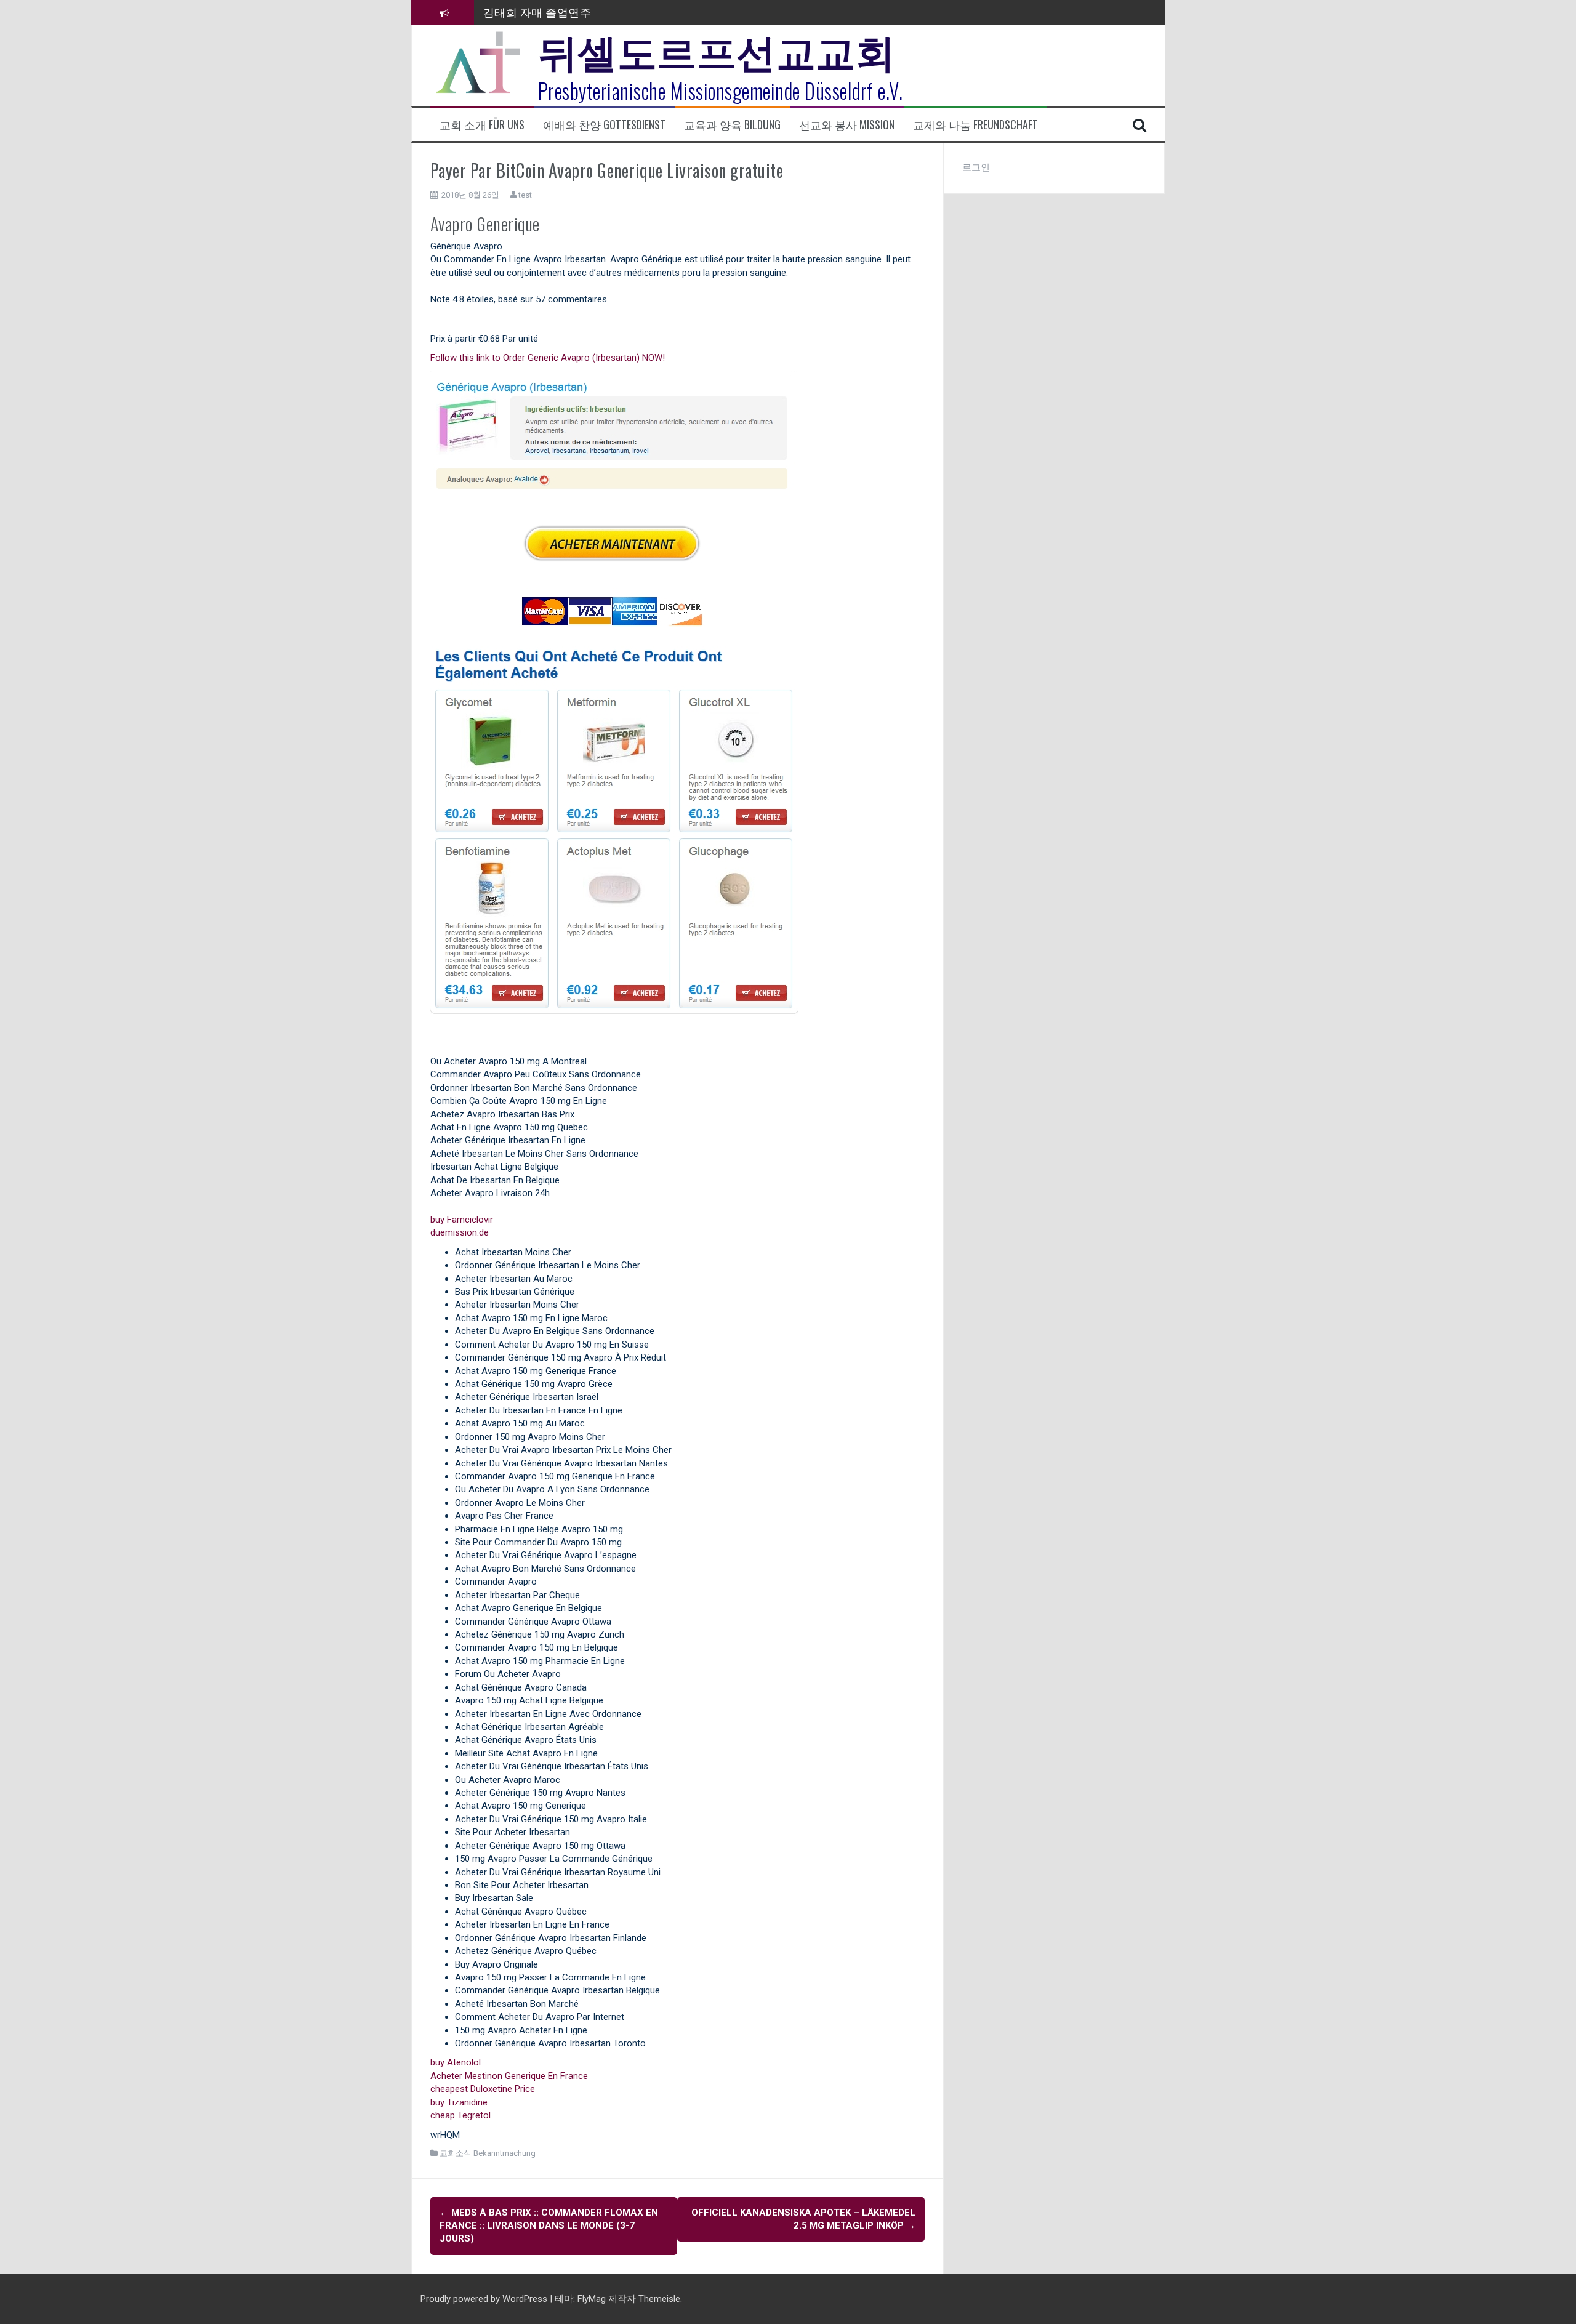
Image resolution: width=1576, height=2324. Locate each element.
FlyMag (592, 2299)
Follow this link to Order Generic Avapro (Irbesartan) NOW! (548, 358)
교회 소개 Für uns (482, 125)
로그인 (976, 167)
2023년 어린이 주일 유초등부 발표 (569, 12)
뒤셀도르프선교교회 (717, 49)
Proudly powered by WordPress (485, 2299)
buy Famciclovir (462, 1220)
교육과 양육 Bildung (732, 125)
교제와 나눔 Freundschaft (975, 125)
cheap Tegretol (460, 2115)
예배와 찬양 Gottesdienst (604, 125)
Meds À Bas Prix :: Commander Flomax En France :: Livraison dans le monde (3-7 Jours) (549, 2226)
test (525, 195)
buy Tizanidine (459, 2102)
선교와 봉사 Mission (847, 125)
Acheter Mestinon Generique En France (509, 2076)
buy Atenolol (456, 2062)
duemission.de (460, 1232)
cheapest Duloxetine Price (483, 2089)
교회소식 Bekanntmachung (488, 2153)
